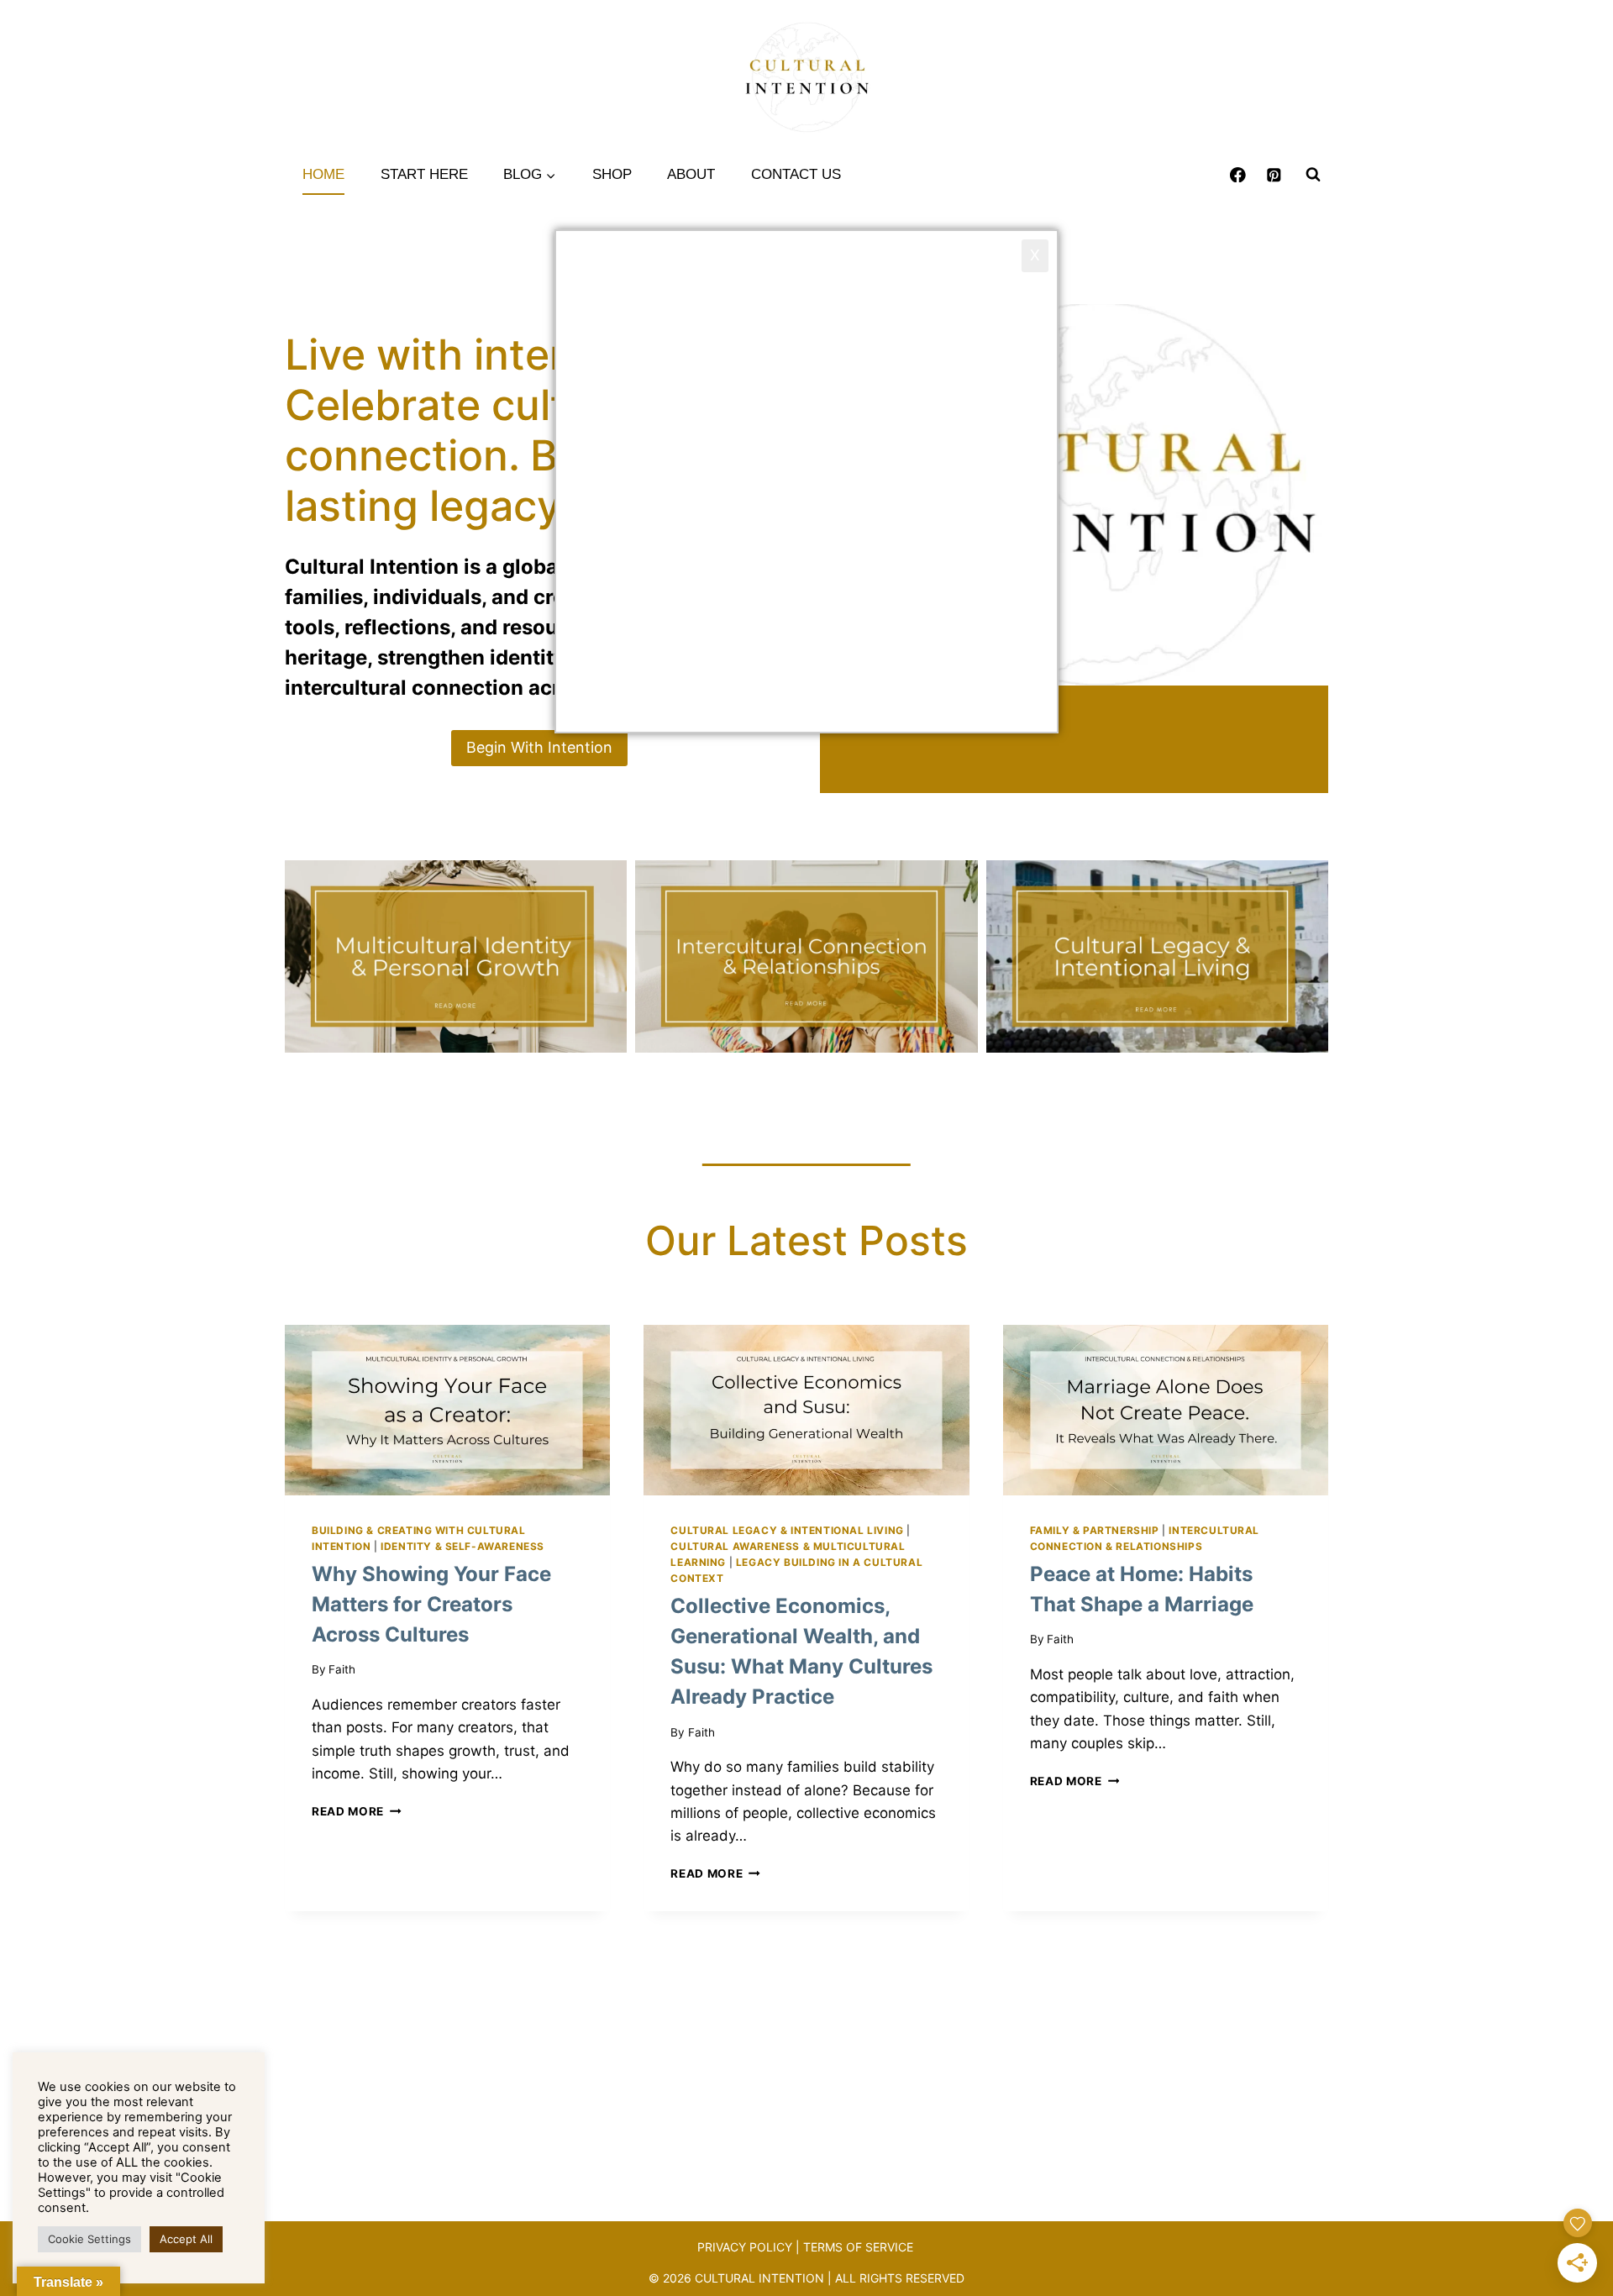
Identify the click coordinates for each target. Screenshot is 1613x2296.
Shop (612, 174)
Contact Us (796, 174)
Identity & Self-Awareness (462, 1546)
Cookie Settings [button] (89, 2239)
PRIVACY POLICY (745, 2247)
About (691, 174)
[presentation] (447, 1410)
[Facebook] (1238, 174)
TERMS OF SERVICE (860, 2247)
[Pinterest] (1274, 174)
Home (323, 174)
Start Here (424, 174)
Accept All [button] (186, 2239)
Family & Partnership (1095, 1530)
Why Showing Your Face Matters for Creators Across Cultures (431, 1604)
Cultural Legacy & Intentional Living (787, 1530)
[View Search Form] (1313, 175)
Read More (357, 1811)
